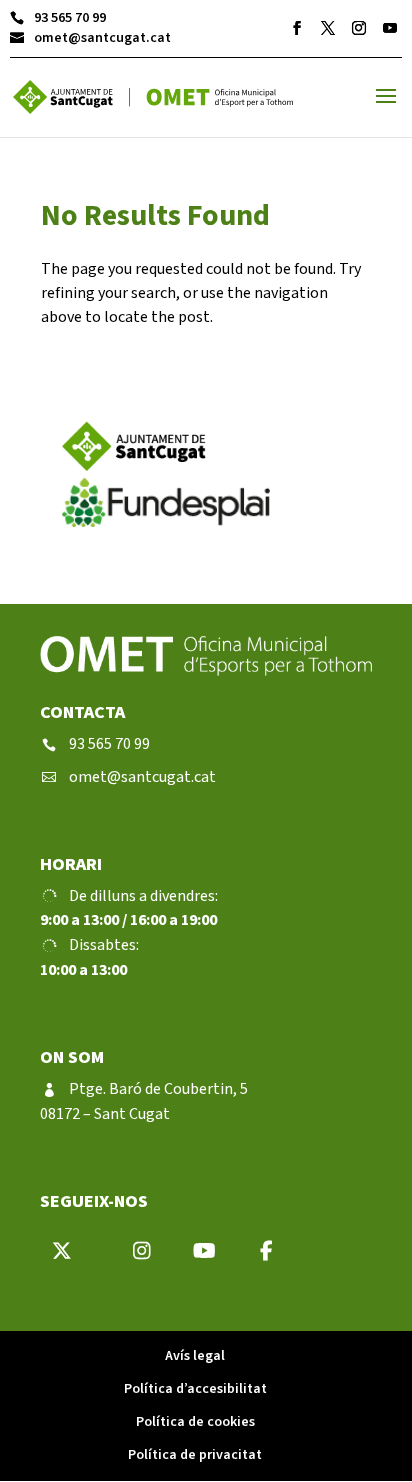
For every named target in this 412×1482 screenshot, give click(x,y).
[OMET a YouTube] (390, 28)
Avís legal (195, 1356)
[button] (386, 109)
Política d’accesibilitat (195, 1389)
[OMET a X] (328, 28)
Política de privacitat (195, 1455)
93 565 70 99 (58, 18)
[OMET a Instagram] (359, 28)
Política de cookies (195, 1422)
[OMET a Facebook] (297, 28)
